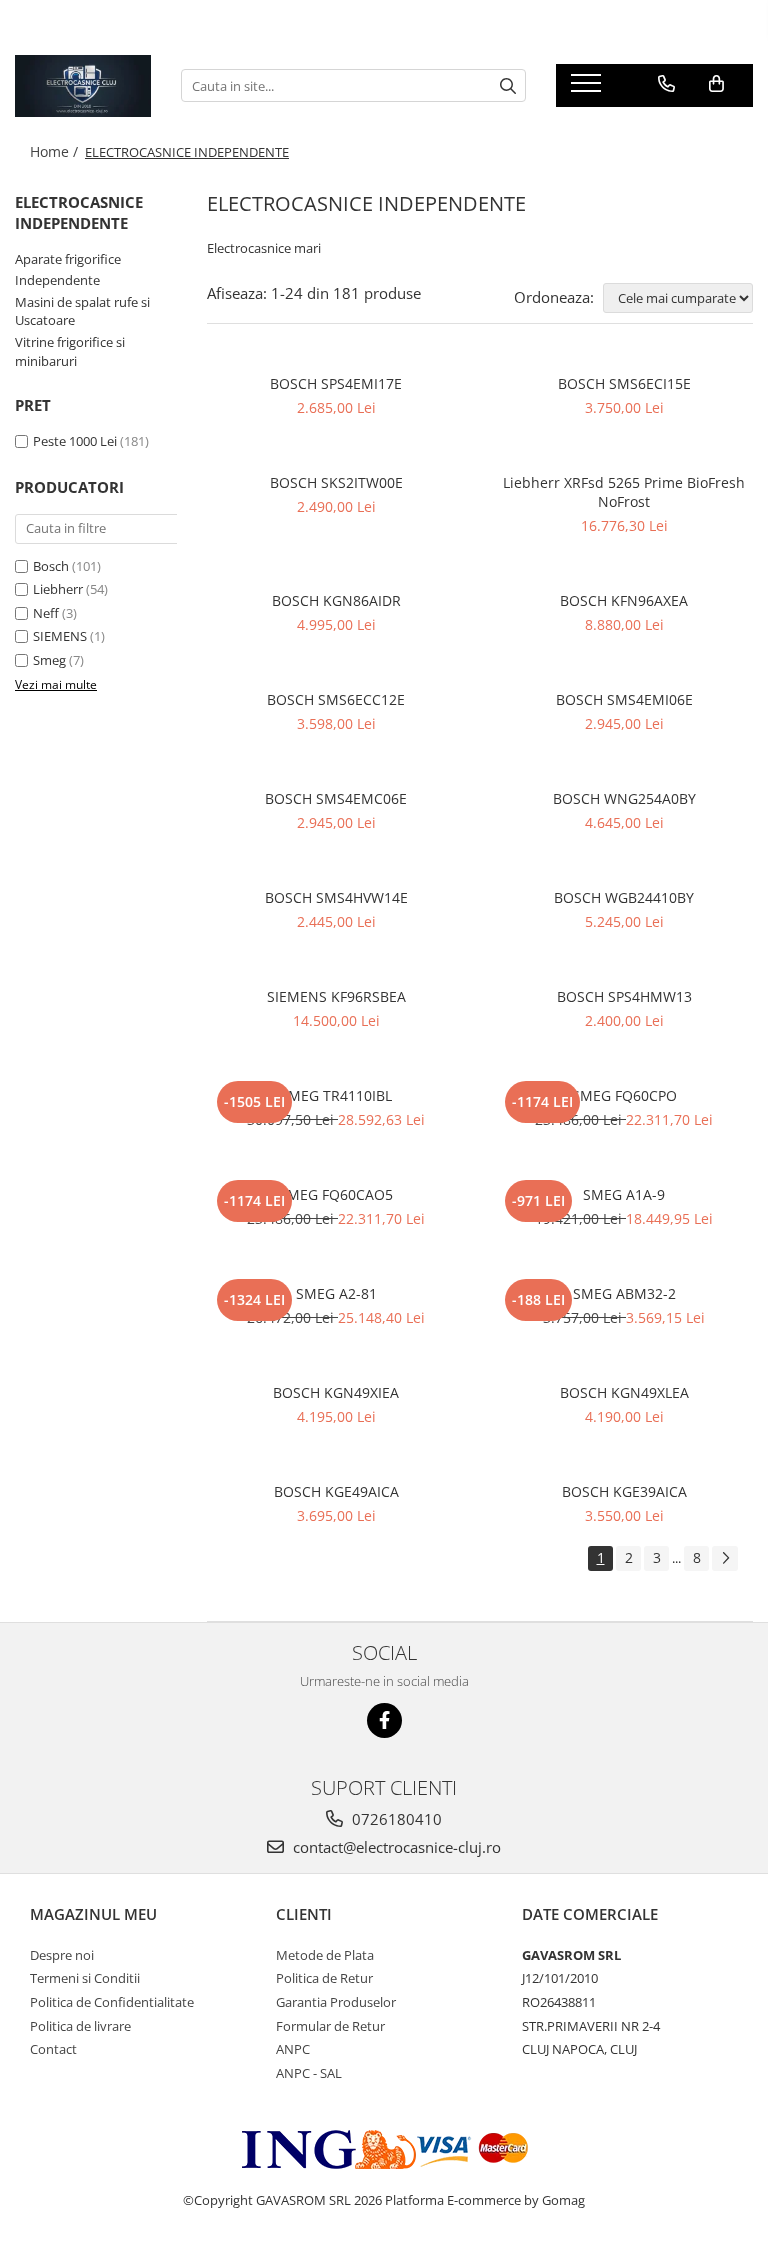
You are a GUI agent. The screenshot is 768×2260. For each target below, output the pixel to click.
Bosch (51, 566)
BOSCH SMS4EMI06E (624, 699)
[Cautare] (508, 85)
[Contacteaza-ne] (666, 84)
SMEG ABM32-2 (624, 1293)
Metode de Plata (325, 1955)
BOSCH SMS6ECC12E (336, 699)
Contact (53, 2049)
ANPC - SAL (309, 2073)
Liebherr (58, 589)
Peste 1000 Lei (75, 441)
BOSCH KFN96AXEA (624, 600)
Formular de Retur (330, 2026)
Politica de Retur (324, 1978)
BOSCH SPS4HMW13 (624, 996)
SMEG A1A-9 (624, 1194)
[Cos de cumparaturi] (716, 84)
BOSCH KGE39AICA (624, 1491)
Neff (46, 613)
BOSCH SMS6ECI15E (624, 383)
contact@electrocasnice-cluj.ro (395, 1847)
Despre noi (62, 1955)
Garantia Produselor (336, 2002)
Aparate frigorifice (68, 259)
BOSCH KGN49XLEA (624, 1392)
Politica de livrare (80, 2026)
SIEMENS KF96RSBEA (336, 996)
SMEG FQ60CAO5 (336, 1194)
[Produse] (588, 89)
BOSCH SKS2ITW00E (336, 482)
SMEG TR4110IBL (336, 1095)
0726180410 (395, 1819)
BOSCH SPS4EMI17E (336, 383)
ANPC (293, 2049)
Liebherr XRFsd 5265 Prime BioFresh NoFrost (624, 492)
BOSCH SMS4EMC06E (336, 798)
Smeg (49, 660)
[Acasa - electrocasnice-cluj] (83, 86)
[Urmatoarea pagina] (725, 1558)
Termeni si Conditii (85, 1978)
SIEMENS (60, 636)
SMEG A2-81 (336, 1293)
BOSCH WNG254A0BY (624, 798)
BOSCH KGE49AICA (336, 1491)
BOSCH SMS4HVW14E (336, 897)
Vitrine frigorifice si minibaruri (70, 351)
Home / (56, 151)
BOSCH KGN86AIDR (336, 600)
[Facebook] (384, 1720)
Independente (57, 280)
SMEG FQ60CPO (624, 1095)
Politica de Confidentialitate (112, 2002)
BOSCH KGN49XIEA (336, 1392)
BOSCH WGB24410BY (624, 897)
